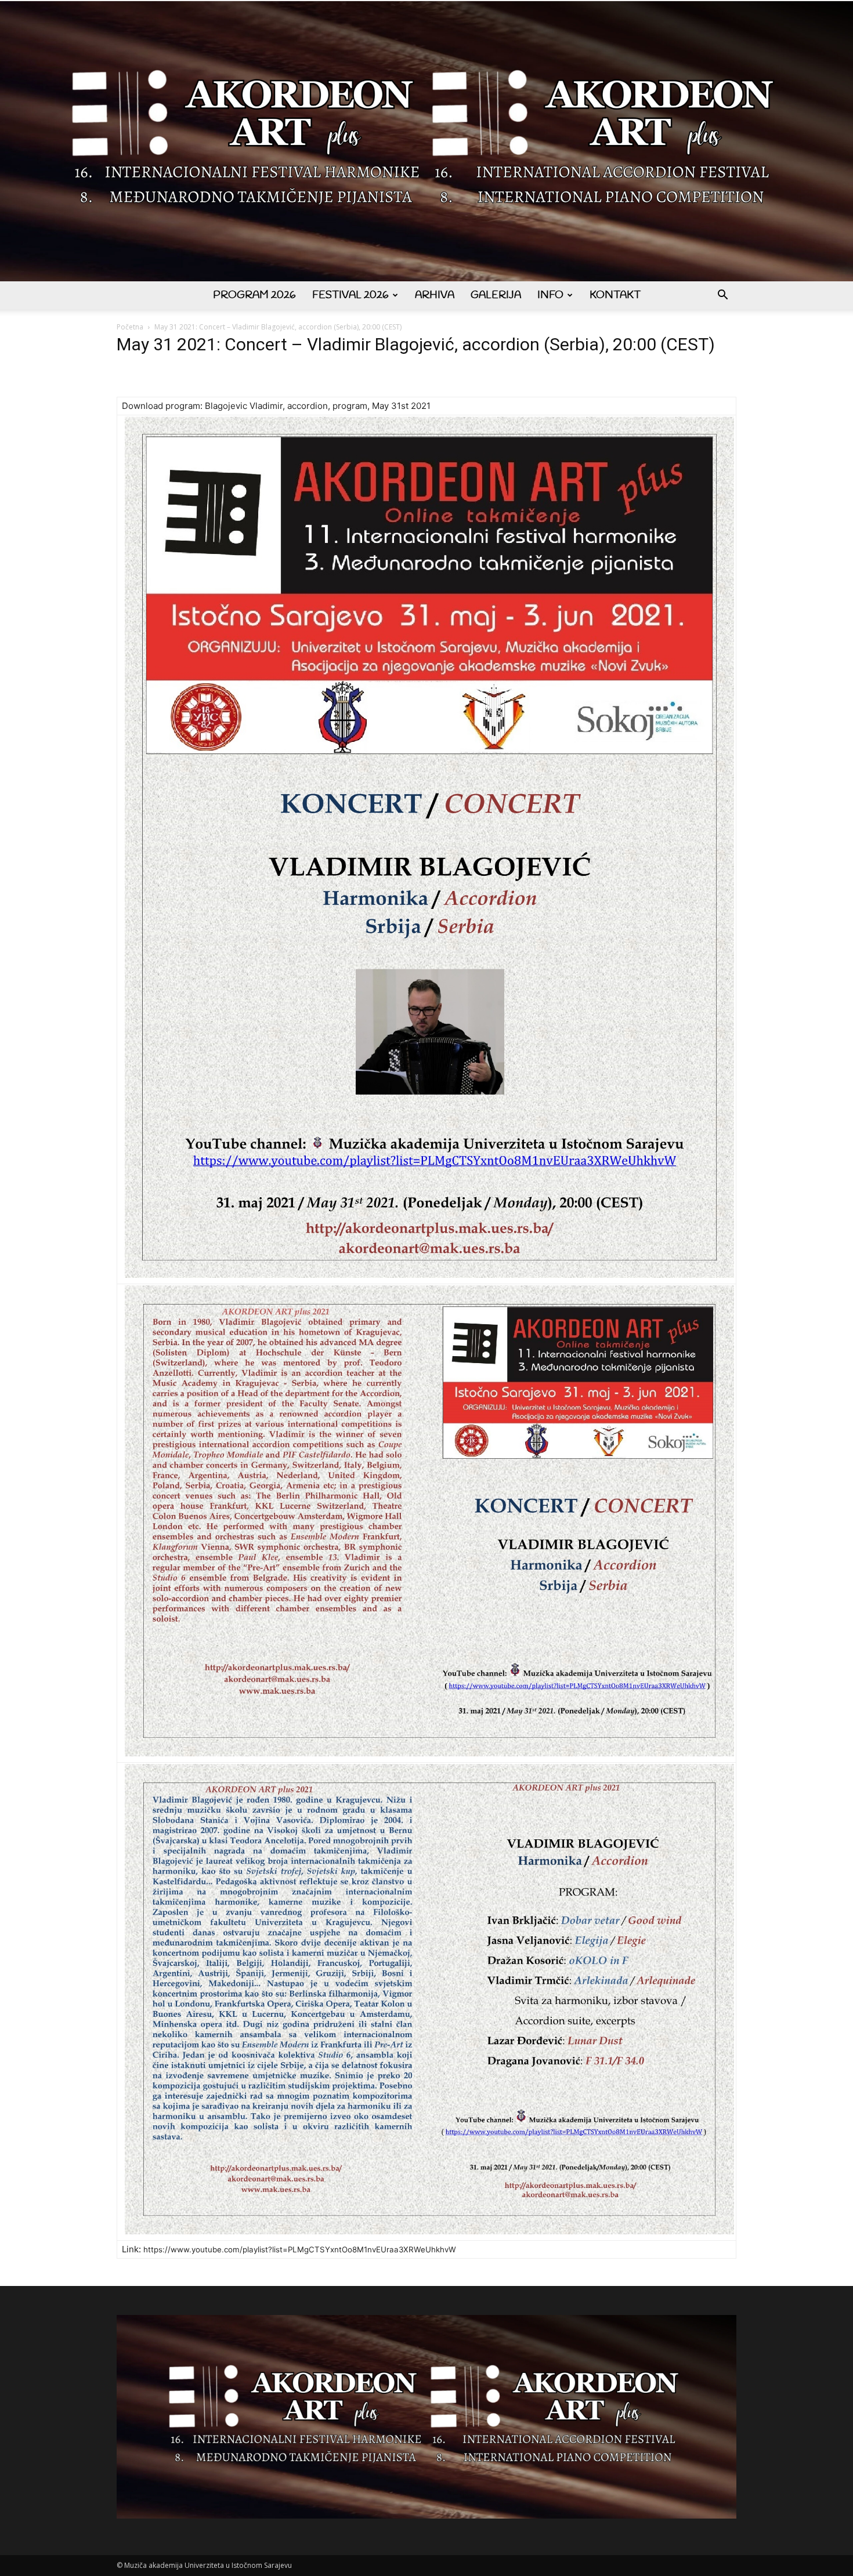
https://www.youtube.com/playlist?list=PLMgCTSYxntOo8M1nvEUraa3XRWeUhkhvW (300, 2249)
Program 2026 (254, 295)
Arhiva (435, 295)
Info (550, 295)
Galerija (496, 295)
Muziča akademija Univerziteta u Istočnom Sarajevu (208, 2565)
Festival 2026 (350, 295)
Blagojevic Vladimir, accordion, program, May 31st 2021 (318, 406)
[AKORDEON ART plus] (426, 141)
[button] (722, 296)
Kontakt (615, 295)
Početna (130, 327)
